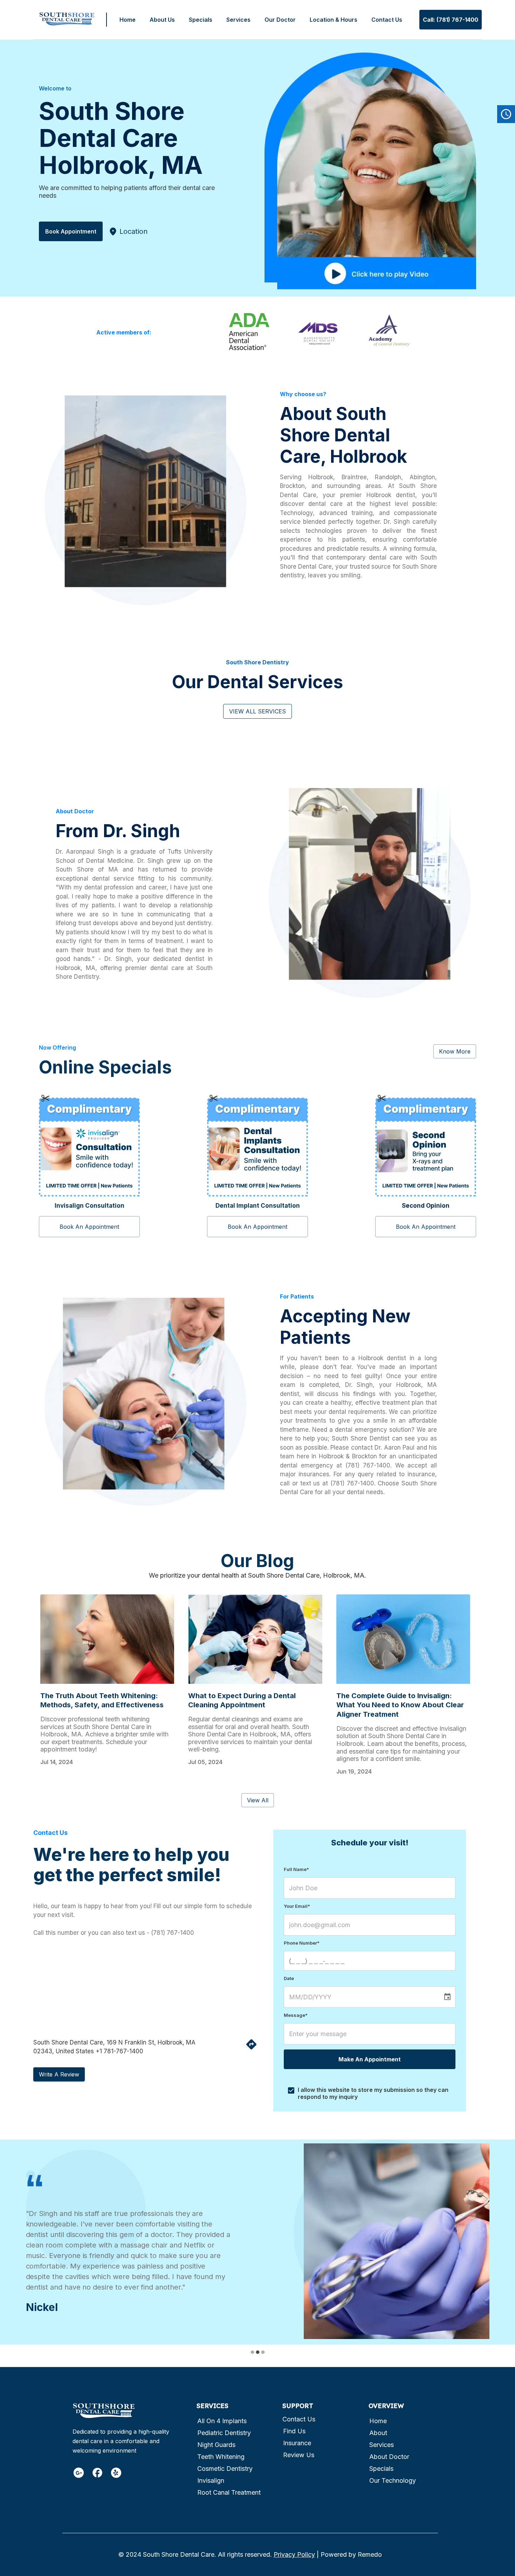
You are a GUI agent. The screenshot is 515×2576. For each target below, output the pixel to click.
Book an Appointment (89, 1227)
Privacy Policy (294, 2547)
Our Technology (393, 2473)
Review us (299, 2447)
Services (238, 20)
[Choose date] (447, 1997)
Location (133, 231)
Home (128, 20)
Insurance (297, 2435)
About (378, 2425)
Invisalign (211, 2473)
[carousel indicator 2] (258, 2344)
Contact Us (387, 20)
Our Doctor (280, 20)
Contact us (299, 2411)
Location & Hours (334, 20)
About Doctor (389, 2449)
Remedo (370, 2547)
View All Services (257, 711)
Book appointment (71, 231)
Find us (294, 2423)
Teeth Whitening (221, 2449)
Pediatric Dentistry (224, 2425)
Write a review (59, 2074)
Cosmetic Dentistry (225, 2461)
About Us (162, 20)
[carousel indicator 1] (252, 2344)
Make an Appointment (370, 2059)
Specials (201, 20)
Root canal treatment (229, 2485)
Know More (455, 1051)
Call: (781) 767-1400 (451, 20)
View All (258, 1800)
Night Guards (216, 2437)
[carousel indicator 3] (263, 2344)
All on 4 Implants (222, 2413)
